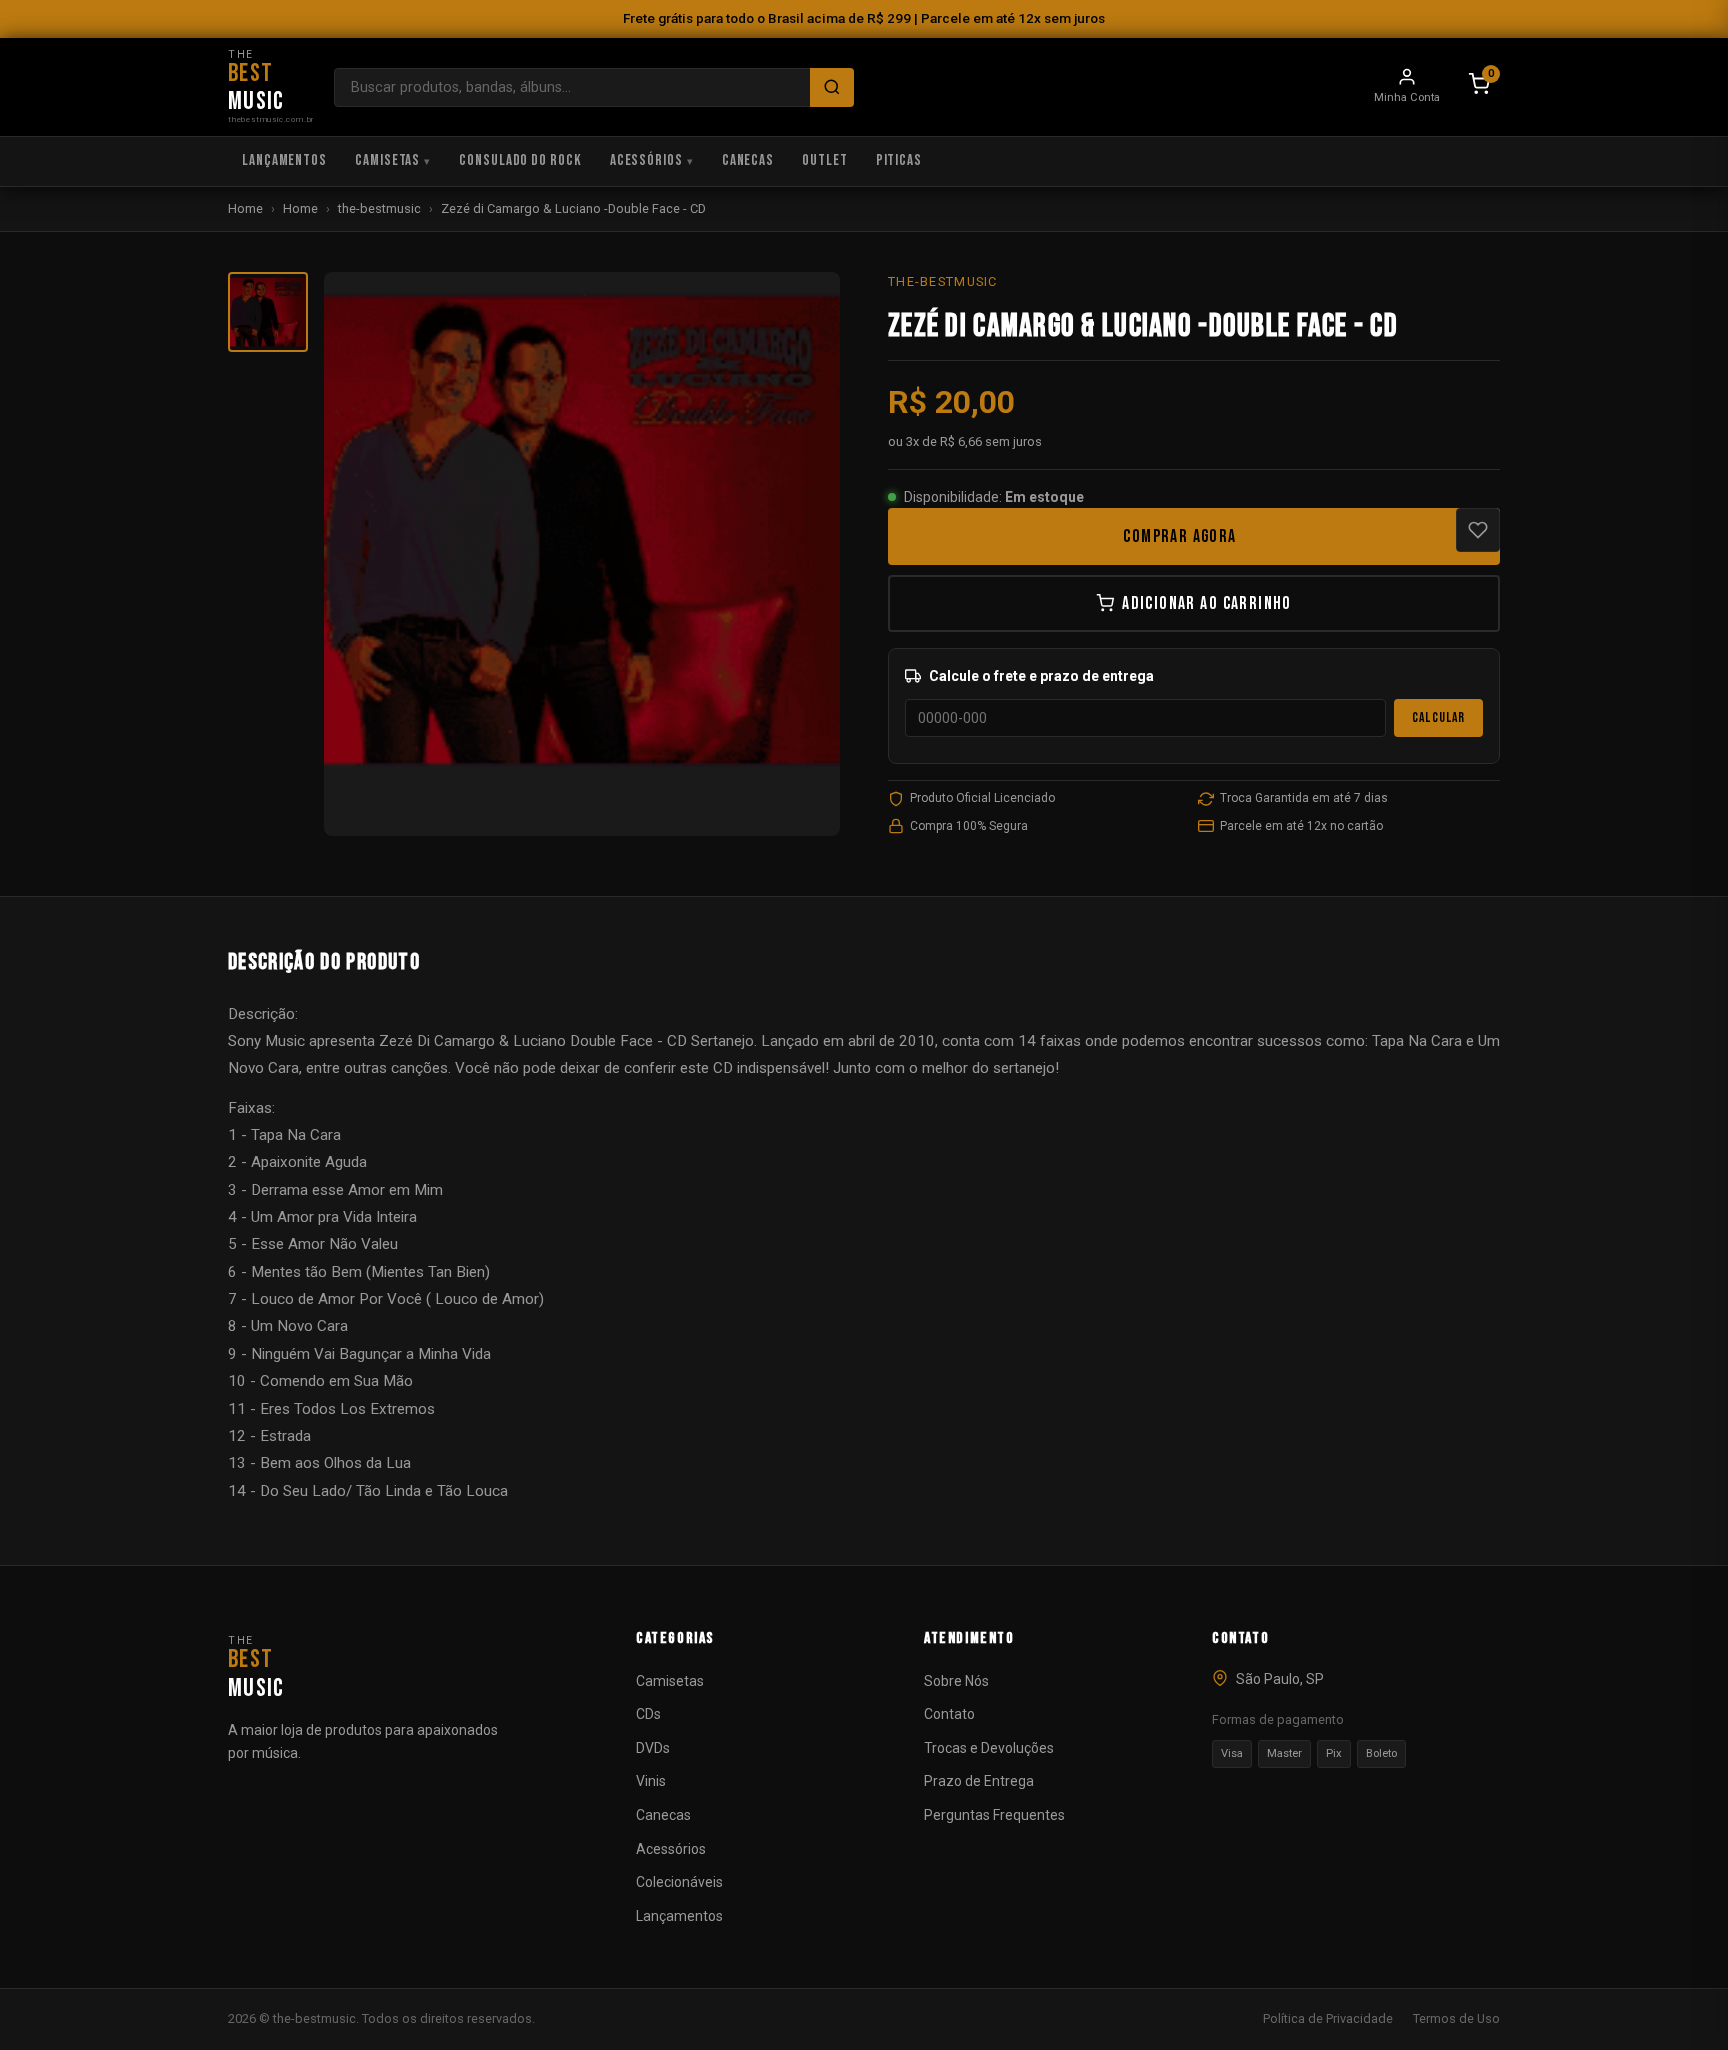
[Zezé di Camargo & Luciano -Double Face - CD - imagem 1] (268, 312)
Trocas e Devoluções (989, 1748)
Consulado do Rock (520, 160)
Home (245, 208)
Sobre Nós (956, 1681)
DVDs (653, 1748)
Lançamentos (284, 160)
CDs (648, 1714)
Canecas (748, 160)
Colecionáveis (679, 1882)
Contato (949, 1714)
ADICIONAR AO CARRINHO (1207, 603)
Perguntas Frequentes (994, 1815)
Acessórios (646, 160)
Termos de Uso (1456, 2018)
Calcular (1438, 718)
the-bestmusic (379, 208)
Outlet (824, 160)
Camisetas (387, 160)
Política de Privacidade (1328, 2018)
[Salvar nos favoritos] (1478, 530)
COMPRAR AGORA (1179, 536)
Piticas (899, 160)
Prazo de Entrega (979, 1781)
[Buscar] (832, 87)
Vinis (651, 1781)
